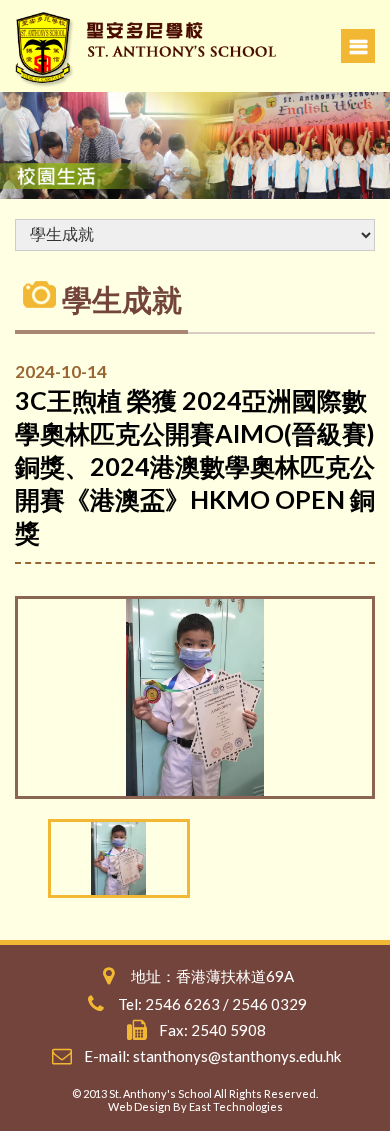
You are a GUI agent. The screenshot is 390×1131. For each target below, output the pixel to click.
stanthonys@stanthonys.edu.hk (237, 1056)
